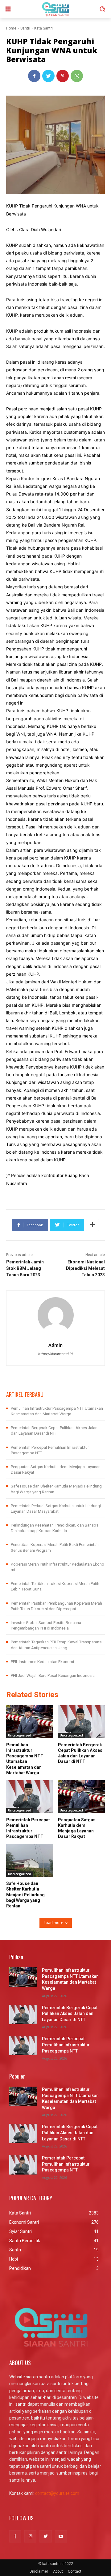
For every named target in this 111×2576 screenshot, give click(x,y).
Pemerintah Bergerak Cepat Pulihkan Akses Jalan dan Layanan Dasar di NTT (80, 1753)
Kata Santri (43, 28)
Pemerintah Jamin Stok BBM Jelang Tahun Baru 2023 (25, 1268)
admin (55, 1345)
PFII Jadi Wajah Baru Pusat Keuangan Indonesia (53, 1675)
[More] (92, 1225)
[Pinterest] (63, 76)
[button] (102, 9)
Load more (53, 1923)
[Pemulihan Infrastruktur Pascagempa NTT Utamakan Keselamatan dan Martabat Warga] (30, 1722)
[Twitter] (48, 76)
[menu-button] (8, 9)
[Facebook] (34, 76)
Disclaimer (39, 2571)
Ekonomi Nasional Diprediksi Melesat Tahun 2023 (85, 1268)
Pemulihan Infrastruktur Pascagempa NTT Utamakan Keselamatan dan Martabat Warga (25, 1759)
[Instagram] (30, 2536)
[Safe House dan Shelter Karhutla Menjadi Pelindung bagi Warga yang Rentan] (30, 1860)
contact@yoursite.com (57, 2493)
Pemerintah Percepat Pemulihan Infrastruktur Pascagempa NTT (66, 2045)
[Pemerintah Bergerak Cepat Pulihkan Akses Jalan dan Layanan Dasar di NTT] (82, 1722)
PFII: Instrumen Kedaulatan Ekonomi (42, 1662)
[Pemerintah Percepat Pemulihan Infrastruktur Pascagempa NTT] (30, 1797)
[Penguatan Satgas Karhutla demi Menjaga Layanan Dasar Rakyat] (82, 1797)
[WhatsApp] (77, 76)
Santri (25, 28)
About (58, 2571)
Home (11, 28)
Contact (75, 2571)
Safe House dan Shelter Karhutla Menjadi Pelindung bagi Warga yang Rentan (25, 1895)
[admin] (56, 1315)
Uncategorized (20, 1735)
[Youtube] (61, 2536)
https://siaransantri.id (55, 1354)
